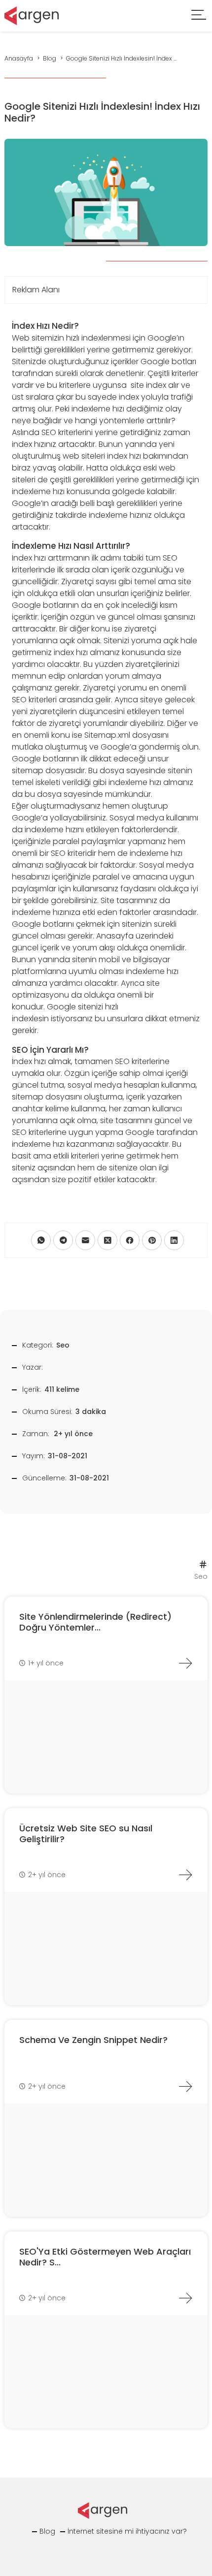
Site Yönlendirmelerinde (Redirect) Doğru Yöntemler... (95, 1622)
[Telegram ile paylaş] (63, 1240)
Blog (47, 2531)
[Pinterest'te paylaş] (152, 1240)
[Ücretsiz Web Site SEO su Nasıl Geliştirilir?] (185, 1875)
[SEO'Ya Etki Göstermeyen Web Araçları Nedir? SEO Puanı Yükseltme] (185, 2298)
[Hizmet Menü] (199, 16)
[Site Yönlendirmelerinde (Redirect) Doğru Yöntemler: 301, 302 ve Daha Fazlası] (185, 1663)
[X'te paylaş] (107, 1240)
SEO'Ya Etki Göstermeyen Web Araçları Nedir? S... (105, 2257)
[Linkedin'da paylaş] (174, 1240)
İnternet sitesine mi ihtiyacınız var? (127, 2531)
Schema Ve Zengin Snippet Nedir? (93, 2040)
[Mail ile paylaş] (85, 1240)
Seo (63, 1345)
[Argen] (32, 15)
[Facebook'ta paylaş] (130, 1240)
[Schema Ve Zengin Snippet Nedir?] (185, 2086)
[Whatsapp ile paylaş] (41, 1240)
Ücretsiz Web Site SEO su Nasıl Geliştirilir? (86, 1834)
